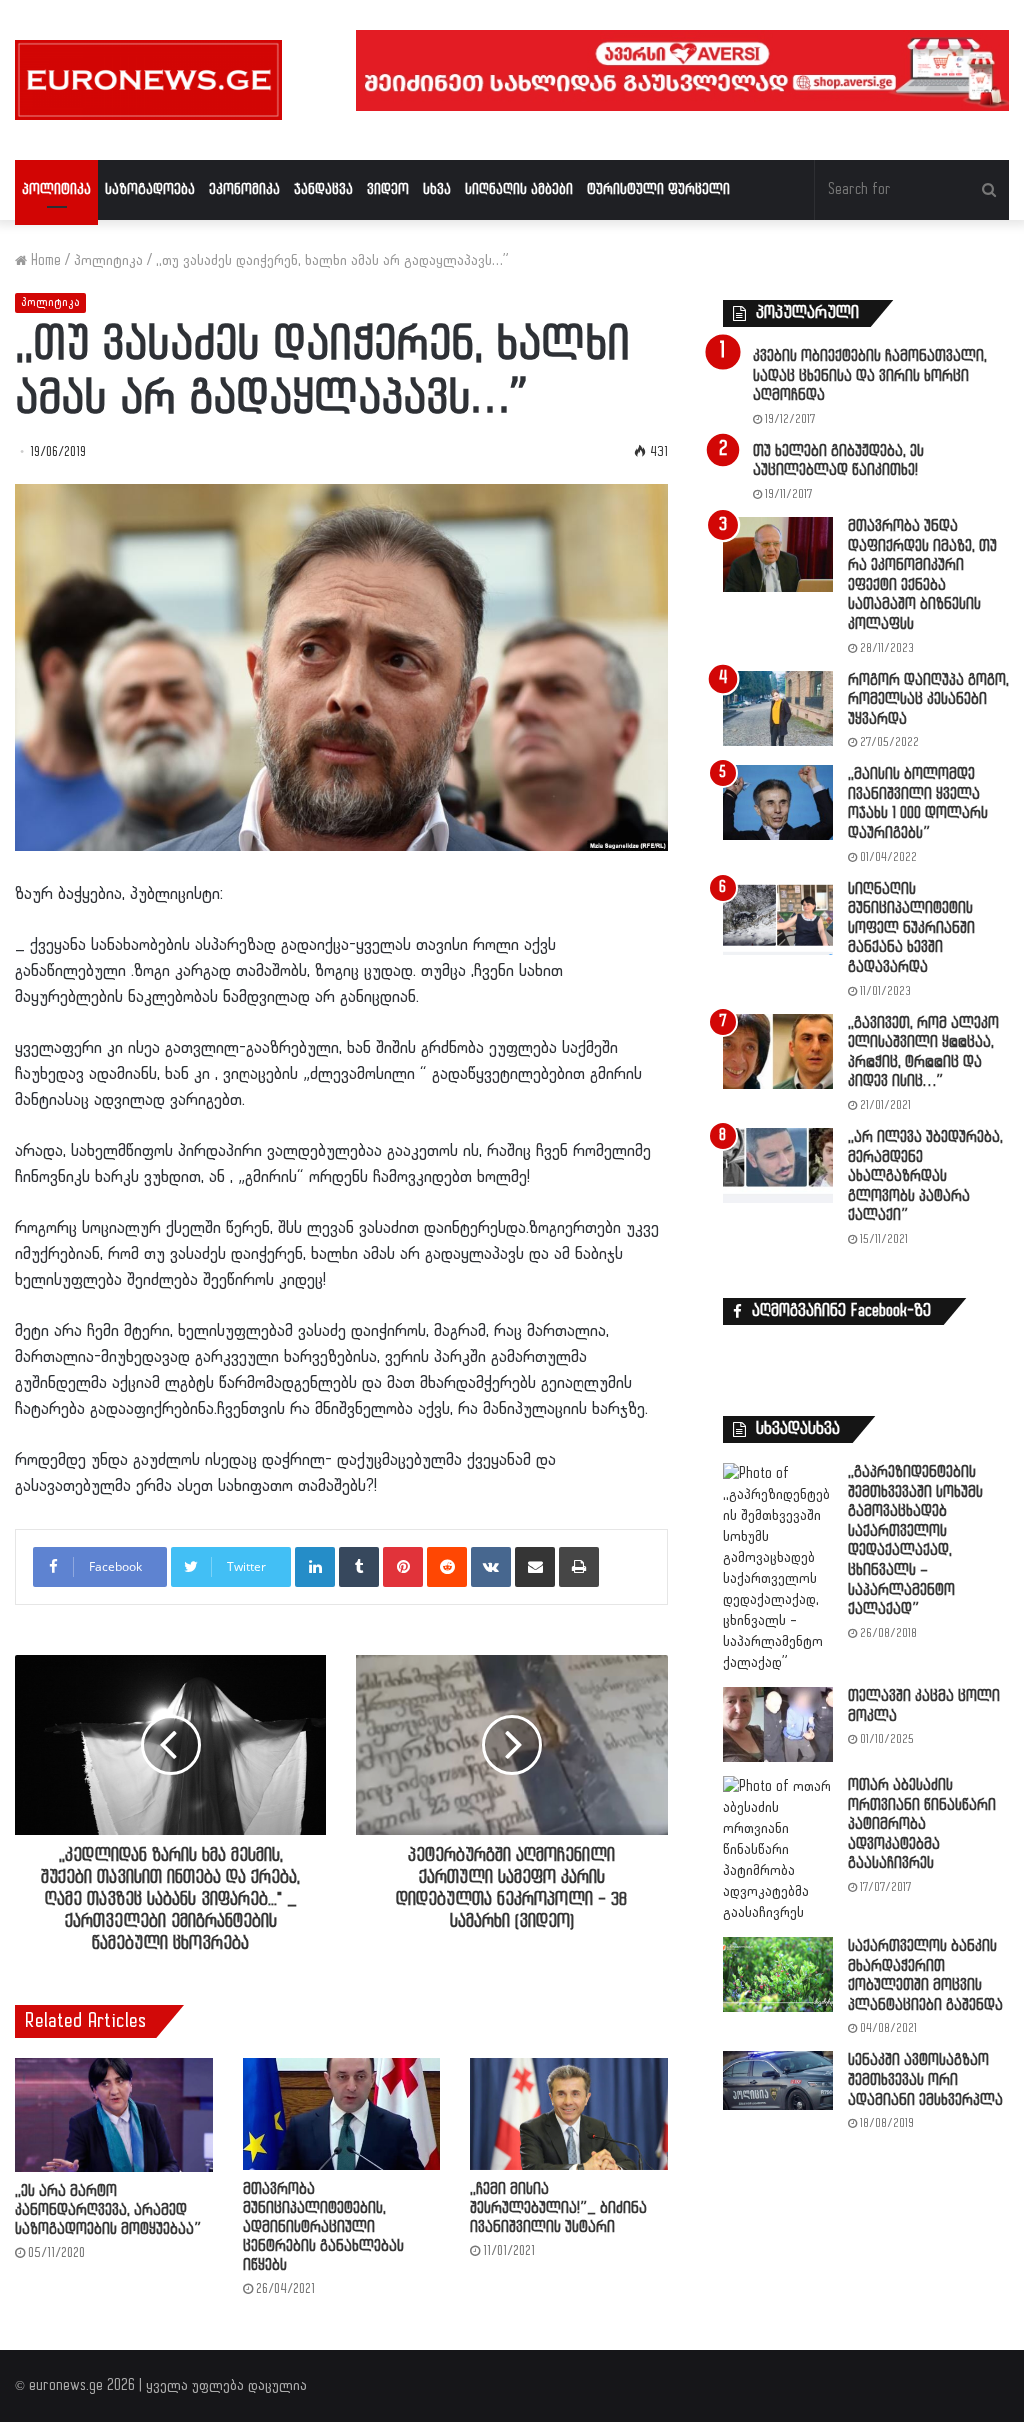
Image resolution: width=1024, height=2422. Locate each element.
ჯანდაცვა (323, 189)
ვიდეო (388, 189)
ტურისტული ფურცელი (658, 189)
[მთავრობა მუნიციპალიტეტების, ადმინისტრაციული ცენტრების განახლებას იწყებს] (342, 2113)
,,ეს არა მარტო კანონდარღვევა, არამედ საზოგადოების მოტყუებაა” (108, 2210)
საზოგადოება (150, 189)
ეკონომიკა (244, 189)
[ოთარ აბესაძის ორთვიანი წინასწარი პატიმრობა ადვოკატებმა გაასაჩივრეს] (778, 1849)
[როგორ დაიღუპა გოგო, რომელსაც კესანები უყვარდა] (778, 708)
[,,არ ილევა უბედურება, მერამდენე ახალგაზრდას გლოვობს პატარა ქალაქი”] (778, 1165)
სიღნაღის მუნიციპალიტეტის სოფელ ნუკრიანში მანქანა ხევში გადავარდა (911, 928)
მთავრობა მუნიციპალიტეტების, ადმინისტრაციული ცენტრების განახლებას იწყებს (323, 2227)
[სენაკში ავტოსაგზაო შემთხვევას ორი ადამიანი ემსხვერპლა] (778, 2080)
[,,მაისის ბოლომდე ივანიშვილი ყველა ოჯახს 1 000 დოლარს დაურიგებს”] (778, 802)
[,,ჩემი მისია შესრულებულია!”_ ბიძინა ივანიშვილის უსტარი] (569, 2113)
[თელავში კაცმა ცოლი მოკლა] (778, 1724)
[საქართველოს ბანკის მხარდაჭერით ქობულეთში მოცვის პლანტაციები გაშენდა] (778, 1974)
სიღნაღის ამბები (519, 189)
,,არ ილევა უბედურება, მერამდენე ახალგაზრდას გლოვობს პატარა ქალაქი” (925, 1176)
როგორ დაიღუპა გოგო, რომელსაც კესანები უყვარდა (928, 700)
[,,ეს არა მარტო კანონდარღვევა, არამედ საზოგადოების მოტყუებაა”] (114, 2115)
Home (44, 260)
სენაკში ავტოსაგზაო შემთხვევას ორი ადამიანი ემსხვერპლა (925, 2080)
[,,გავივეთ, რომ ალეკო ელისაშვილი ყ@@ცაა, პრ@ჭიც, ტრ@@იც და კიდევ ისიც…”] (778, 1051)
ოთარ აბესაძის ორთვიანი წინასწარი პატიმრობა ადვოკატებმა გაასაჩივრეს (922, 1824)
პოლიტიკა (56, 189)
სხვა (437, 189)
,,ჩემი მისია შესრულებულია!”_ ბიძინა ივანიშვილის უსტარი (558, 2208)
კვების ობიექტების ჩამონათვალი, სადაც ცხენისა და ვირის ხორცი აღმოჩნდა (870, 376)
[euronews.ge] (148, 80)
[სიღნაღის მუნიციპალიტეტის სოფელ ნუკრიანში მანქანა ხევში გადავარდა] (778, 917)
